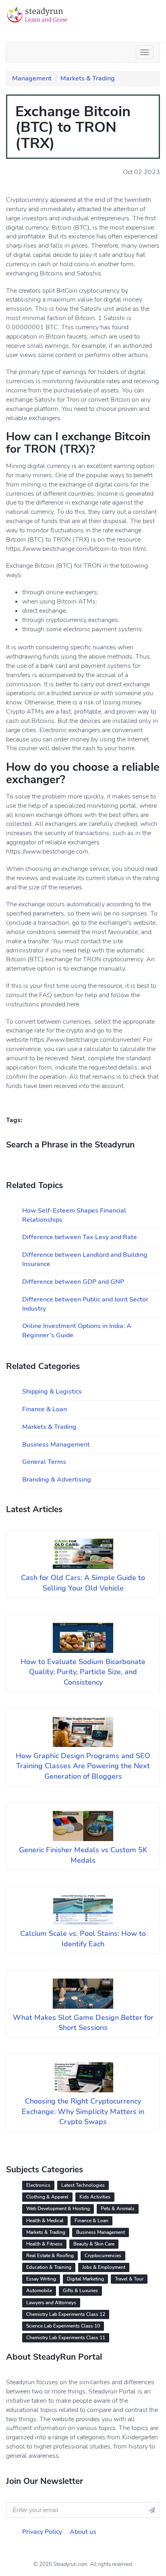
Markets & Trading (88, 78)
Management (32, 78)
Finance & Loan (45, 1409)
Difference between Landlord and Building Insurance (85, 1259)
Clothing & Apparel (47, 2197)
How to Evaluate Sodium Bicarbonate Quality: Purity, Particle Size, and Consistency (83, 1672)
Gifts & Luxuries (80, 2291)
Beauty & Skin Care (94, 2244)
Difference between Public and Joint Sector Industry (85, 1304)
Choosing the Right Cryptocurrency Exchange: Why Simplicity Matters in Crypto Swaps (83, 2111)
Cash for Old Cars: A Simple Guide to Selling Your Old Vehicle (83, 1583)
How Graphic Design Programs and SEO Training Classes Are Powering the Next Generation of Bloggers (83, 1766)
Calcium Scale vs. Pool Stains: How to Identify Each (83, 1939)
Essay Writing (41, 2279)
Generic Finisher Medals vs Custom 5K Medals (83, 1855)
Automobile (39, 2291)
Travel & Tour (129, 2279)
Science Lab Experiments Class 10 (63, 2326)
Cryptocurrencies (103, 2256)
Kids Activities (95, 2197)
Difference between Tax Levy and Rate (80, 1237)
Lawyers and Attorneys (51, 2303)
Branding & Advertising (57, 1480)
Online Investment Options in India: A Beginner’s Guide (77, 1331)
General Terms (44, 1462)
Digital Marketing (85, 2279)
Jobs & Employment (104, 2267)
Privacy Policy (42, 2532)
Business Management (56, 1445)
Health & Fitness (44, 2244)
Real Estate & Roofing (50, 2256)
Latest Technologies (83, 2185)
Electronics (38, 2185)
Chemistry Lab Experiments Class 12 (66, 2314)
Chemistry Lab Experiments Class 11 (66, 2338)
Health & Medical (45, 2221)
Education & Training (49, 2267)
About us (83, 2532)
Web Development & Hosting (58, 2209)
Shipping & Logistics (52, 1392)
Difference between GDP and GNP (73, 1282)
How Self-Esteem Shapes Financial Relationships (74, 1215)
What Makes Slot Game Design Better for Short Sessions (83, 2023)
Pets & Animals (118, 2209)
